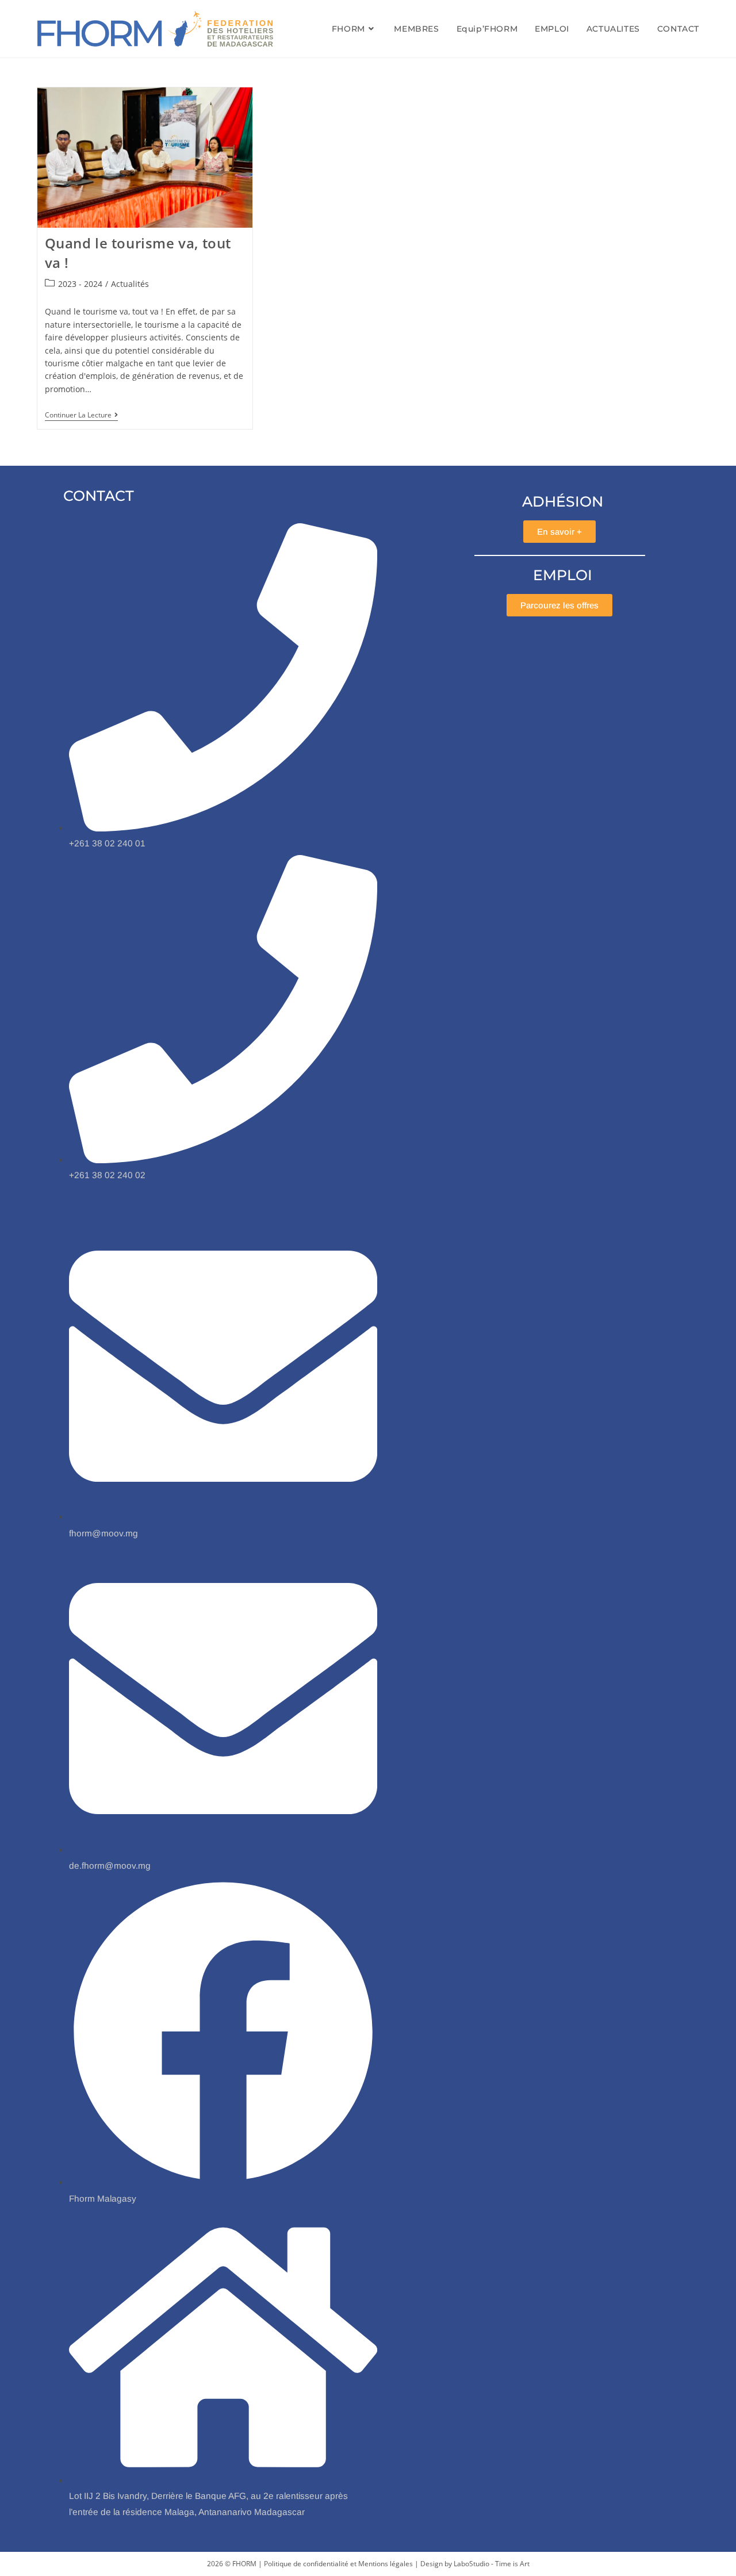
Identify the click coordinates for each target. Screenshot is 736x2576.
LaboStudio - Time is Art (492, 2564)
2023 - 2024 (80, 284)
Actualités (130, 284)
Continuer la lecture (81, 415)
